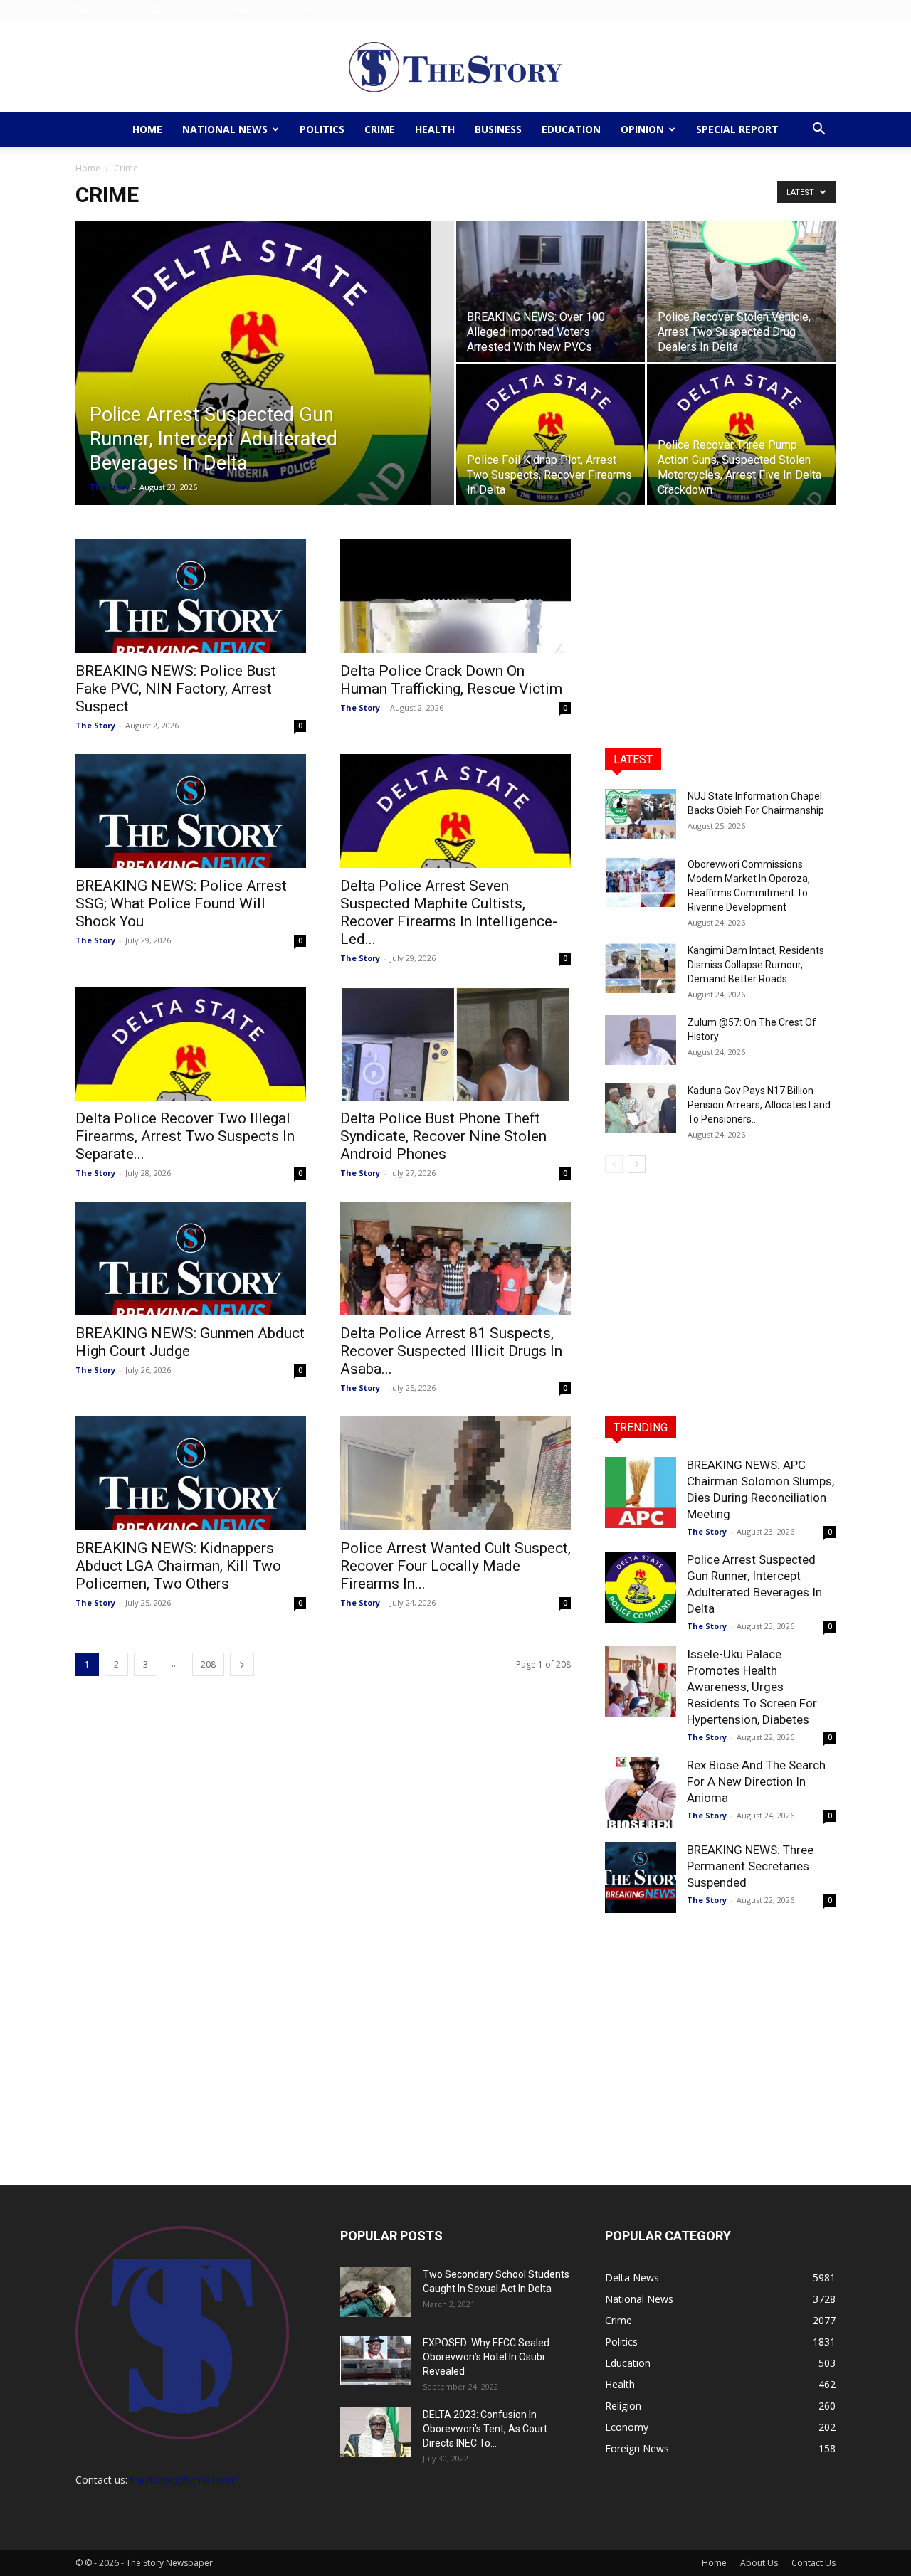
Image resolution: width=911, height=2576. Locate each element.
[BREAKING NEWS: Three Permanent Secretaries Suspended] (641, 1877)
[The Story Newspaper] (455, 67)
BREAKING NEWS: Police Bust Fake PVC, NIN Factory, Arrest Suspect (176, 689)
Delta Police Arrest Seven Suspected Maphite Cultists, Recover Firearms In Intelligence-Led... (449, 912)
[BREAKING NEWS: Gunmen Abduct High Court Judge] (191, 1258)
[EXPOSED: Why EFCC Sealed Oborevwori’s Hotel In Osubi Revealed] (376, 2360)
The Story (110, 487)
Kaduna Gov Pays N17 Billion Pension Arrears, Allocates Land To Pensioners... (759, 1105)
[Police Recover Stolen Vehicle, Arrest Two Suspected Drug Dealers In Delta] (741, 292)
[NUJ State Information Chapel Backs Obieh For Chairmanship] (641, 814)
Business (498, 129)
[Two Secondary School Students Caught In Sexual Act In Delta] (376, 2292)
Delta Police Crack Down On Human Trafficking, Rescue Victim (451, 680)
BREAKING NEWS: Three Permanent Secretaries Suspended (750, 1866)
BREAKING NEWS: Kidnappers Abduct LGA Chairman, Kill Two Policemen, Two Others (178, 1566)
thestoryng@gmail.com (184, 2480)
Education (571, 129)
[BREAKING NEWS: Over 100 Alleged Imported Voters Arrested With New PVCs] (551, 292)
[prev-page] (614, 1164)
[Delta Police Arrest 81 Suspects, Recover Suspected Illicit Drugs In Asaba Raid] (455, 1258)
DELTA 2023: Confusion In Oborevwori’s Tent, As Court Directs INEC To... (485, 2429)
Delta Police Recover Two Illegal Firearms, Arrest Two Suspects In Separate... (185, 1136)
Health (435, 129)
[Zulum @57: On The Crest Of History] (641, 1040)
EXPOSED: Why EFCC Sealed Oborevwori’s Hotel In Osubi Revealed (486, 2357)
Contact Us (299, 10)
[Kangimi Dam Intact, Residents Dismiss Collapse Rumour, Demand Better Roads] (641, 968)
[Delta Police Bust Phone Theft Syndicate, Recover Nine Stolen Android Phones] (455, 1044)
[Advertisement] (720, 628)
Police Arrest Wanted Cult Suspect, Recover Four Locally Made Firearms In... (455, 1566)
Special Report (737, 129)
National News (225, 129)
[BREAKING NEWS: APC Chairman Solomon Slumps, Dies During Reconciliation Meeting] (641, 1493)
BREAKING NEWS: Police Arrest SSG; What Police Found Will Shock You (181, 903)
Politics (322, 129)
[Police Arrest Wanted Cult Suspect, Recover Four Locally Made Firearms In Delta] (455, 1473)
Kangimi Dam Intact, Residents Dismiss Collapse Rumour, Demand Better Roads (756, 965)
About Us (248, 10)
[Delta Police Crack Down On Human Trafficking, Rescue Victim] (455, 596)
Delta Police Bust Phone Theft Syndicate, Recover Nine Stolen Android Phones (443, 1136)
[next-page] (242, 1664)
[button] (818, 131)
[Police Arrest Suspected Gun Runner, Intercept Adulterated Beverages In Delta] (265, 386)
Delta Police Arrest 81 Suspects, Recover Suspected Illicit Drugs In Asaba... (451, 1351)
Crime (380, 129)
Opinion (642, 129)
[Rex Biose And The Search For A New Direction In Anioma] (641, 1793)
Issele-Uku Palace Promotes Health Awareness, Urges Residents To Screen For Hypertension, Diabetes (752, 1687)
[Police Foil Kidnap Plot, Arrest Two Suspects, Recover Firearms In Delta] (551, 435)
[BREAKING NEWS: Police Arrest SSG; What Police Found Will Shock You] (191, 811)
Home (206, 10)
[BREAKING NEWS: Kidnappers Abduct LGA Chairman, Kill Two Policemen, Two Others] (191, 1473)
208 (208, 1664)
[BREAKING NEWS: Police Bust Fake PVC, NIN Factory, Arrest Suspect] (191, 596)
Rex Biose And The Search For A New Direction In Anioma (756, 1781)
